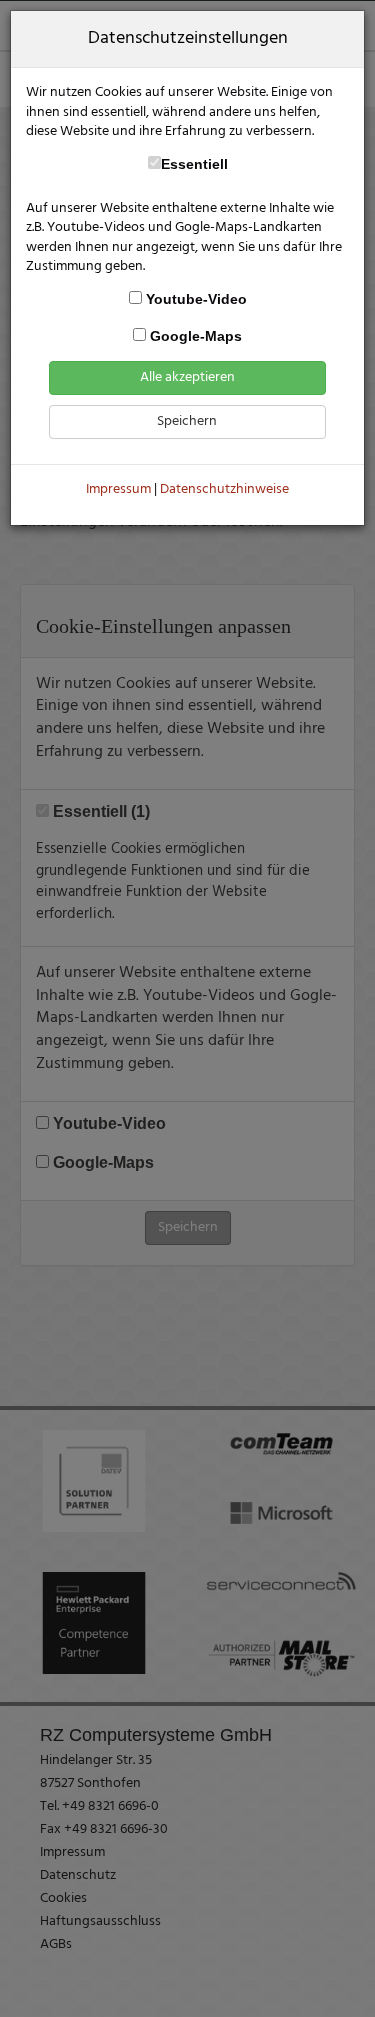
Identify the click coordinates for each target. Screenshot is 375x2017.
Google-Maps (194, 336)
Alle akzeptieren (187, 377)
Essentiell (194, 164)
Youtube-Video (194, 299)
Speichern (187, 421)
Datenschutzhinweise (224, 489)
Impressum (118, 489)
